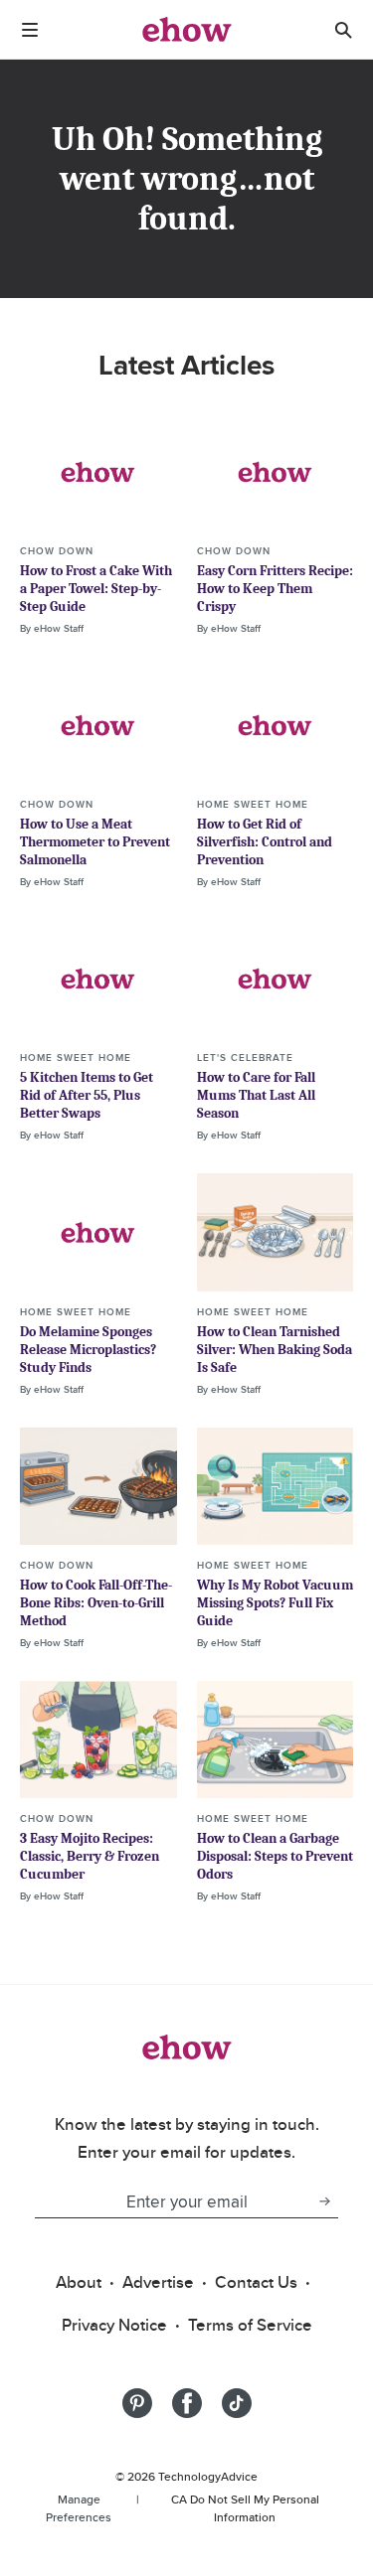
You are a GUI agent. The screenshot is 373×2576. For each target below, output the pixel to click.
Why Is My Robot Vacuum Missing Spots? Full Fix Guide (275, 1603)
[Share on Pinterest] (137, 2403)
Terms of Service (250, 2325)
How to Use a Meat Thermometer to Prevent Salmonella (95, 842)
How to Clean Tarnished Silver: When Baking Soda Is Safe (275, 1350)
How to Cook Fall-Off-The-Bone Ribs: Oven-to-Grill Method (96, 1603)
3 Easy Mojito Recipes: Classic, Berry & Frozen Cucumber (90, 1856)
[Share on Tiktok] (237, 2403)
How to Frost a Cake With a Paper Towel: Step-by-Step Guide (96, 589)
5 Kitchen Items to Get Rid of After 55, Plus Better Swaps (87, 1095)
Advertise (158, 2282)
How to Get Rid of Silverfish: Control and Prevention (265, 842)
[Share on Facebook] (187, 2403)
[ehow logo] (187, 30)
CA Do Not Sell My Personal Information (245, 2508)
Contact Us (256, 2282)
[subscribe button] (324, 2201)
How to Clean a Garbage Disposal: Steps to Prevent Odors (275, 1856)
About (79, 2282)
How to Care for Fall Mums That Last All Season (256, 1095)
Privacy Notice (114, 2325)
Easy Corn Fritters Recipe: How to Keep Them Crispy (275, 589)
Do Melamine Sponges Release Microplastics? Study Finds (88, 1350)
